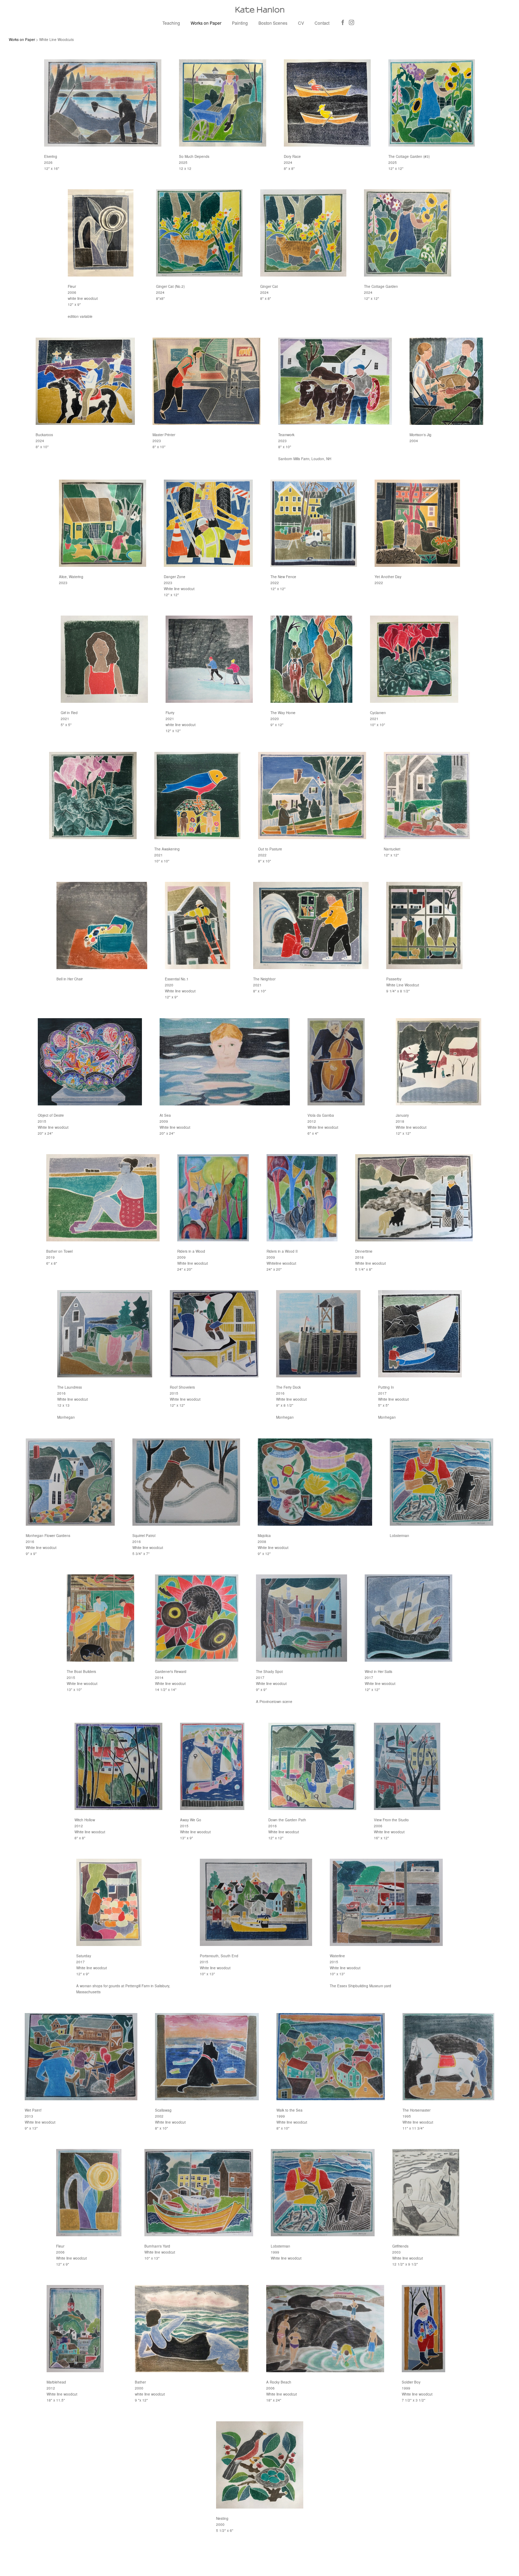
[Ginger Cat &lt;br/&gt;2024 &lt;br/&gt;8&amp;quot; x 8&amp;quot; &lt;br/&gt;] (303, 233)
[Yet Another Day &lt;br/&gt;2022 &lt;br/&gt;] (417, 523)
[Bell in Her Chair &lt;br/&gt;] (102, 925)
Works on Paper (206, 23)
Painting (240, 23)
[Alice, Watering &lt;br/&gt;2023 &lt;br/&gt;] (103, 523)
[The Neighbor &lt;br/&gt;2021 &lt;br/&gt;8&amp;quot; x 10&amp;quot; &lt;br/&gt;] (311, 925)
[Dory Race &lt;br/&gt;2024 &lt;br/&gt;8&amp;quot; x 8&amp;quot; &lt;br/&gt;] (327, 103)
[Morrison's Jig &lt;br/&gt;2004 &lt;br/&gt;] (446, 381)
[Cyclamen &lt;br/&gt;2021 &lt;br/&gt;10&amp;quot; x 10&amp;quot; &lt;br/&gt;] (414, 659)
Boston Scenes (273, 23)
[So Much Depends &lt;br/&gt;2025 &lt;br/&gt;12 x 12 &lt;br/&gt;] (222, 103)
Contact (322, 23)
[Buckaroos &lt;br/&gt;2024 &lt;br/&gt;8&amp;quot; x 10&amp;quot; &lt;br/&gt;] (85, 381)
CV (301, 23)
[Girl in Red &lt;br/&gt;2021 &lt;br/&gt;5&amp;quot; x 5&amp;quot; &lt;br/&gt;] (104, 659)
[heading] (259, 10)
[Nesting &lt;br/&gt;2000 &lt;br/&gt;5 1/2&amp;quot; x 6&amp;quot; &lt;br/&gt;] (260, 2465)
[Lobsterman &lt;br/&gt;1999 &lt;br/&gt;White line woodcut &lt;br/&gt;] (323, 2193)
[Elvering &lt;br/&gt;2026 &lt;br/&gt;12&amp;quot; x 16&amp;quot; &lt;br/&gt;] (103, 103)
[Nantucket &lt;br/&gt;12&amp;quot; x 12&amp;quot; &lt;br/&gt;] (427, 796)
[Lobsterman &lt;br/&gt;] (442, 1482)
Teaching (171, 23)
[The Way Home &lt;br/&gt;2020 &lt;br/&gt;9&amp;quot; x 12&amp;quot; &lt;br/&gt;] (311, 659)
